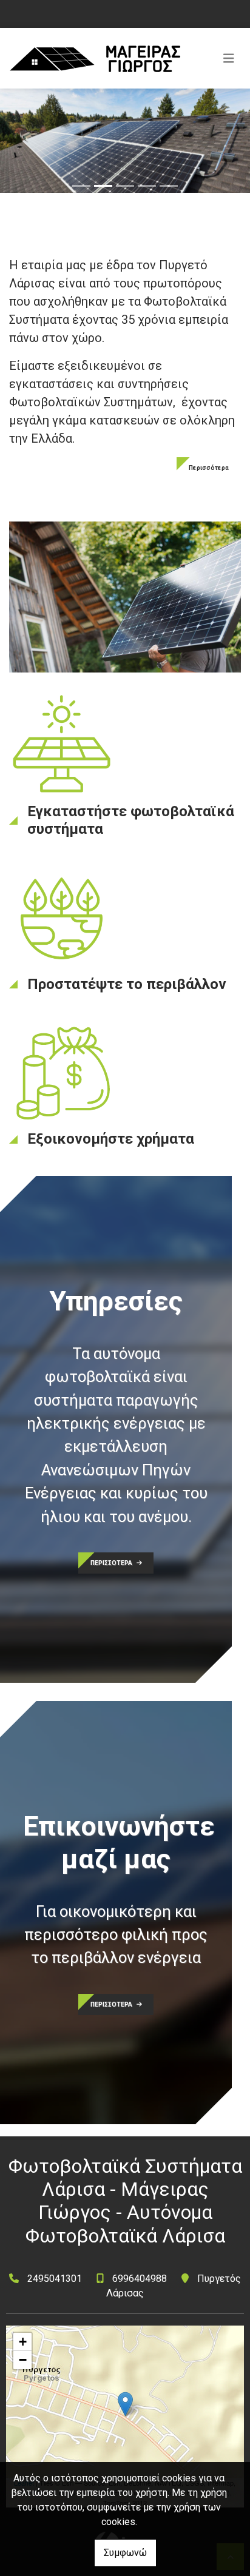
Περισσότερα (209, 468)
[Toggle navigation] (229, 58)
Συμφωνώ (125, 2553)
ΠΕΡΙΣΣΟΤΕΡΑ (112, 1563)
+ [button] (23, 2342)
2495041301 (55, 2279)
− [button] (23, 2360)
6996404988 (140, 2279)
